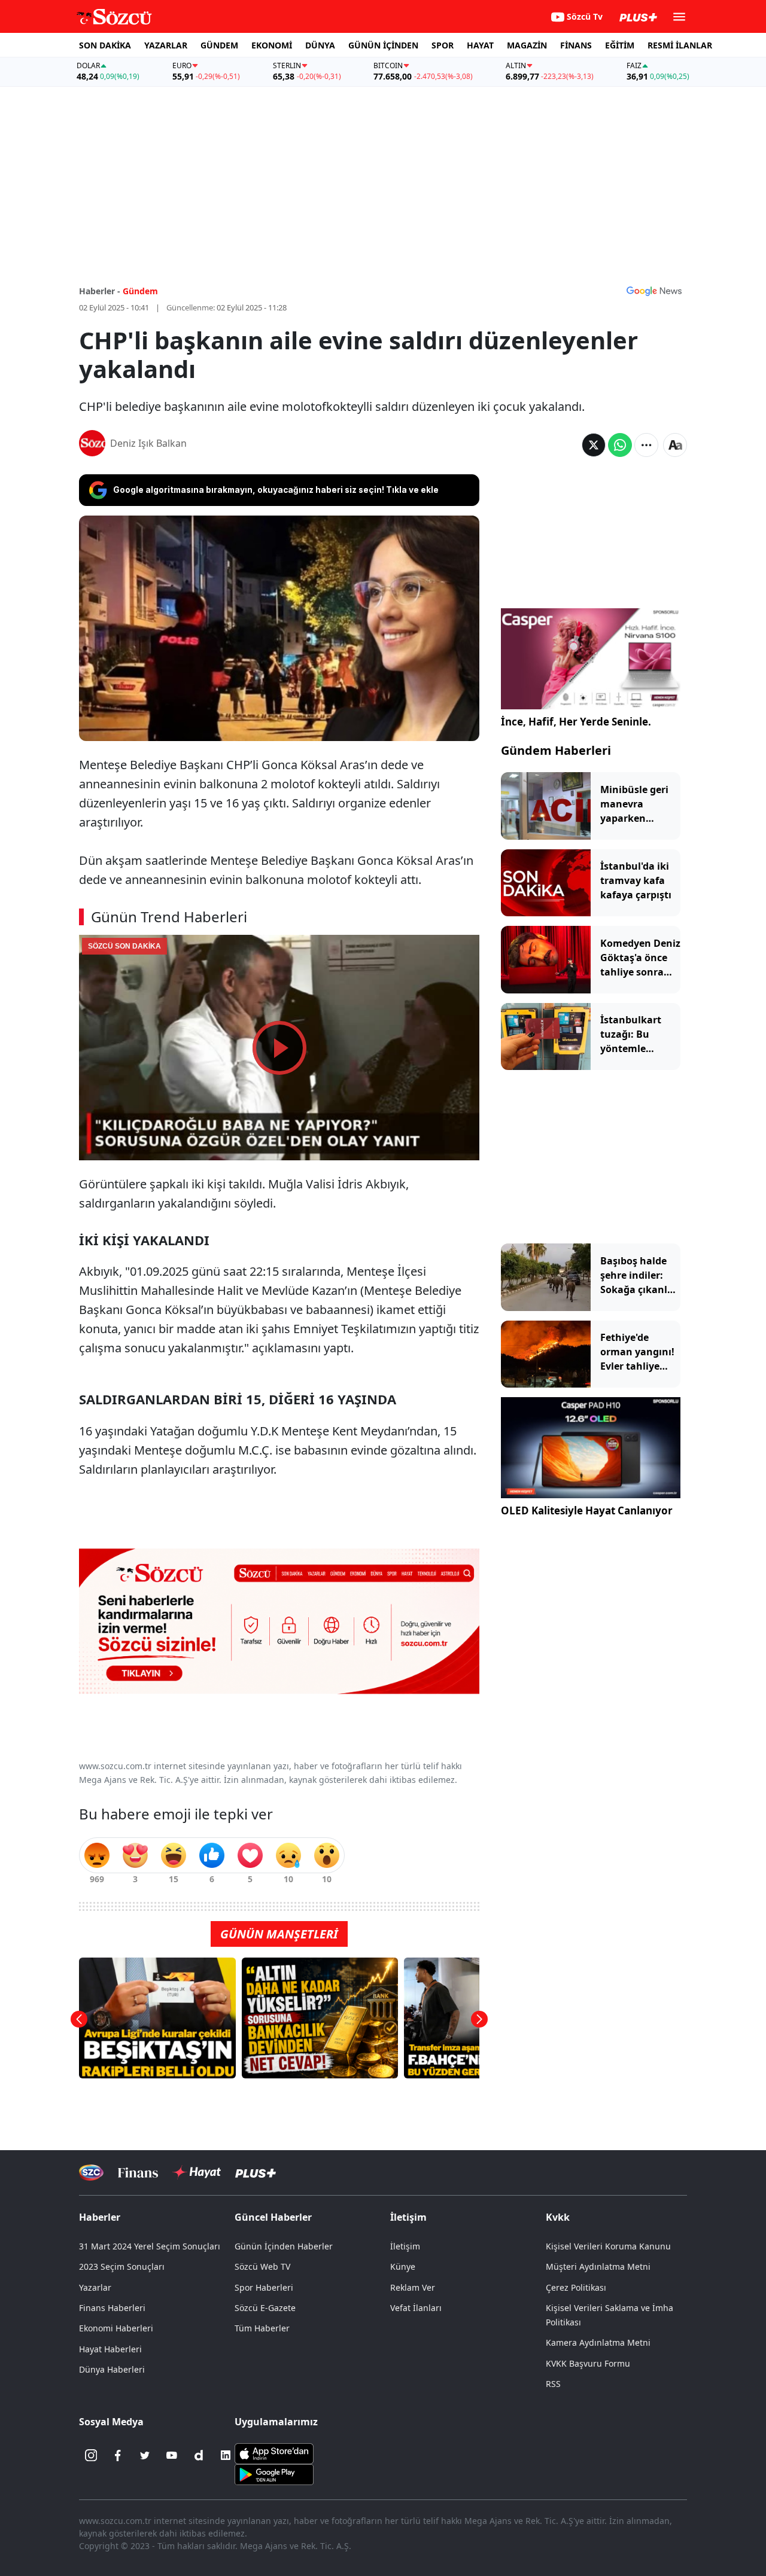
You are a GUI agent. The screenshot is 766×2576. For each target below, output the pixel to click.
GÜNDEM (219, 45)
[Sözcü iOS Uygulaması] (274, 2453)
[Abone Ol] (654, 291)
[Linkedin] (226, 2455)
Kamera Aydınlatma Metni (598, 2342)
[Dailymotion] (199, 2455)
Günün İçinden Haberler (284, 2246)
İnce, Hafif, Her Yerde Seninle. (576, 722)
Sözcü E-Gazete (265, 2308)
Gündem (140, 291)
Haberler (100, 2217)
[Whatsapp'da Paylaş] (620, 445)
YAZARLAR (166, 45)
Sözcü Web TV (262, 2266)
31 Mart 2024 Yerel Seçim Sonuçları (150, 2246)
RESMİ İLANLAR (680, 45)
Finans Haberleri (112, 2308)
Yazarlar (95, 2287)
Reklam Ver (413, 2287)
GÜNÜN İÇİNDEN (383, 45)
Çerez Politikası (576, 2287)
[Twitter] (145, 2455)
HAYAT (480, 45)
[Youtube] (172, 2455)
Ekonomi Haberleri (116, 2328)
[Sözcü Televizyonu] (91, 2173)
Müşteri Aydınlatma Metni (598, 2266)
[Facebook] (118, 2455)
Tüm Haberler (262, 2328)
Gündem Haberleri (556, 750)
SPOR (443, 45)
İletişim (405, 2246)
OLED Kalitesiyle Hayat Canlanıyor (587, 1510)
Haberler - (100, 291)
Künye (403, 2266)
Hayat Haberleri (110, 2349)
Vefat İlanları (416, 2308)
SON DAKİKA (105, 45)
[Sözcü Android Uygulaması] (274, 2474)
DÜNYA (320, 45)
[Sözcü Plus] (256, 2173)
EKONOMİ (272, 45)
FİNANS (576, 45)
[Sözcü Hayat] (197, 2172)
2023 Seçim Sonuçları (122, 2266)
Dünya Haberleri (112, 2369)
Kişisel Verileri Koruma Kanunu (608, 2246)
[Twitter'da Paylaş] (594, 445)
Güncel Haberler (273, 2217)
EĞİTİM (620, 45)
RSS (553, 2384)
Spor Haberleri (264, 2287)
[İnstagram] (91, 2455)
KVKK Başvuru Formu (588, 2363)
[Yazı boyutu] (675, 445)
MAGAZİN (527, 45)
